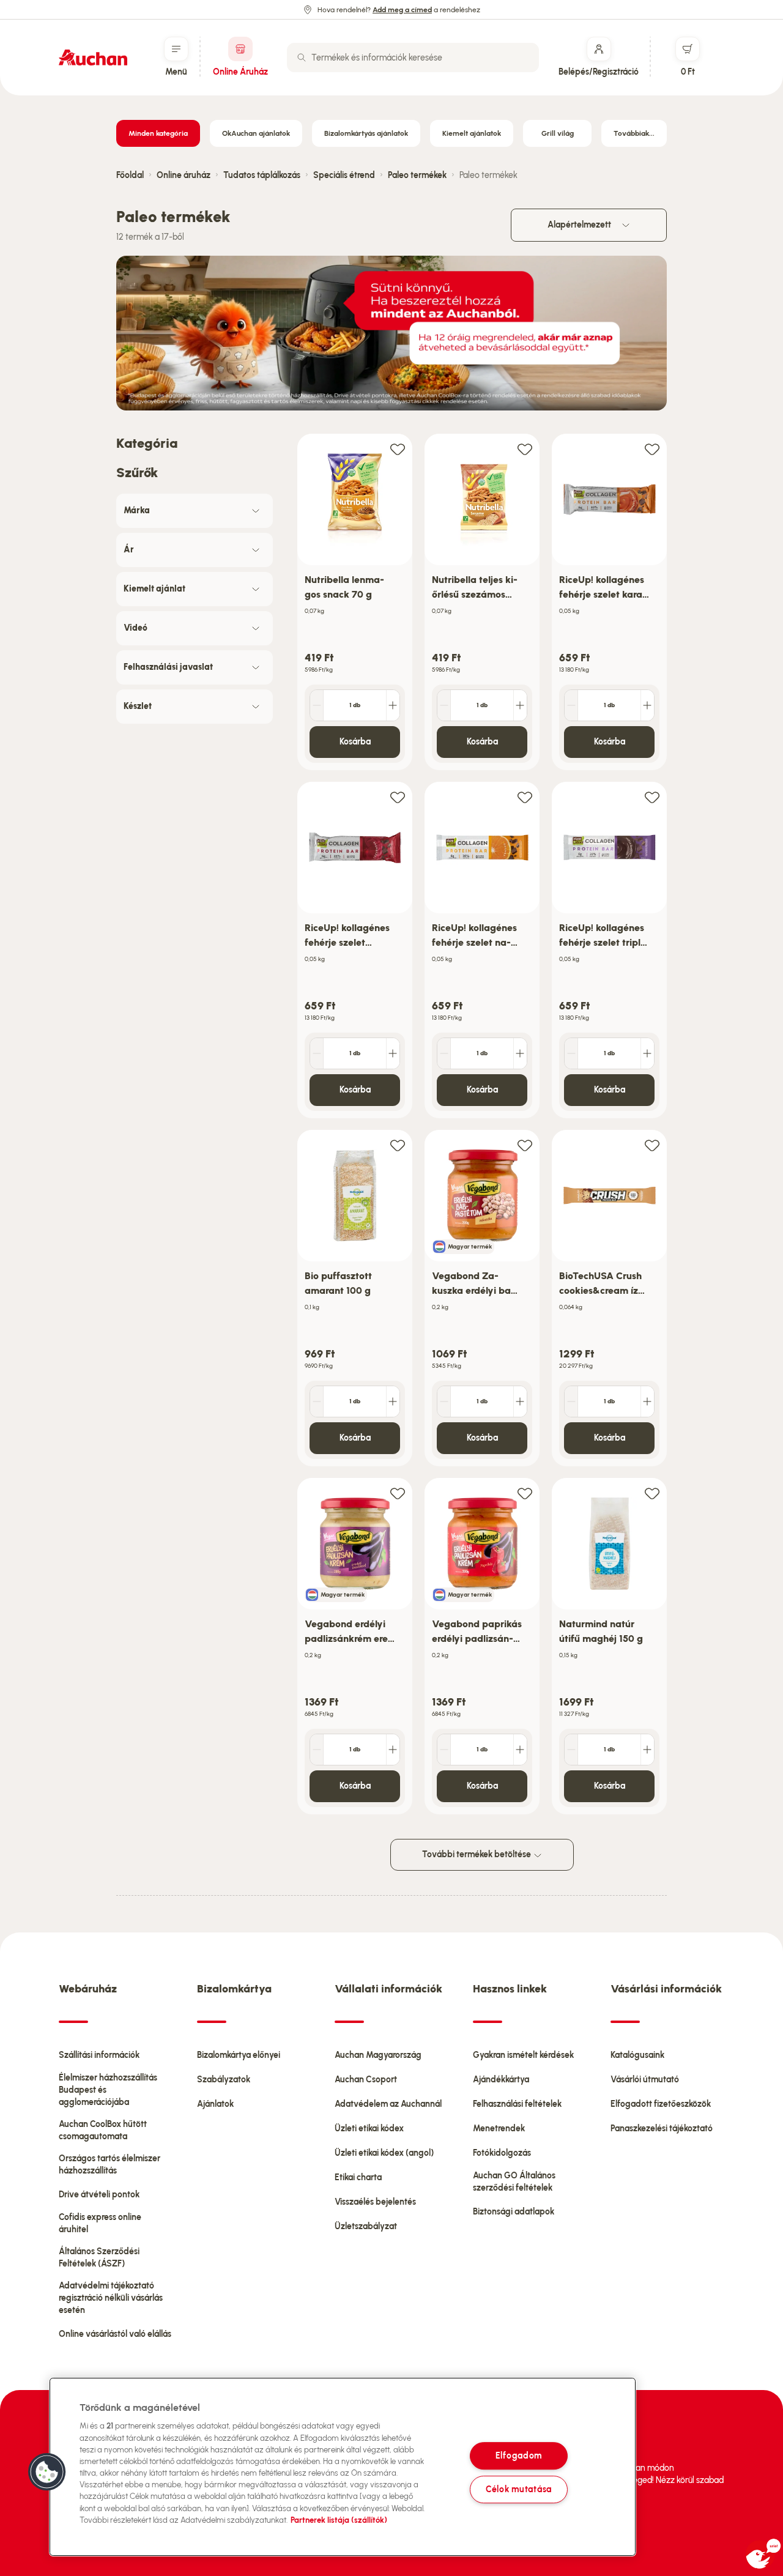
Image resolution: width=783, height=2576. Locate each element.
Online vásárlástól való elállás (115, 2334)
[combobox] (413, 58)
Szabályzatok (224, 2080)
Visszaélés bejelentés (375, 2202)
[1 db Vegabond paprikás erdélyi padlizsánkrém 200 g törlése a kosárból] (444, 1750)
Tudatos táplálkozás (262, 175)
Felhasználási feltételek (517, 2104)
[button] (47, 2472)
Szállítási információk (99, 2055)
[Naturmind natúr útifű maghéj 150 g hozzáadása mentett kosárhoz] (652, 1493)
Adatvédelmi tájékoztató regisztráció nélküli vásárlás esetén (111, 2298)
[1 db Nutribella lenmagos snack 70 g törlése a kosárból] (317, 705)
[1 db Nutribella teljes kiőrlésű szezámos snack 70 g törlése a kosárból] (444, 705)
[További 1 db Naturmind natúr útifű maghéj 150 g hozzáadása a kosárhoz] (647, 1750)
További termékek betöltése (477, 1854)
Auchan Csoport (366, 2080)
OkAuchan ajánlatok (256, 133)
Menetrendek (499, 2129)
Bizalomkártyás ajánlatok (366, 133)
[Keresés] (302, 58)
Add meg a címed (402, 10)
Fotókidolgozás (502, 2153)
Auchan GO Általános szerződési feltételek (514, 2182)
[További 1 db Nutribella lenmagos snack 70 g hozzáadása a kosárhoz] (393, 705)
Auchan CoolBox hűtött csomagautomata (103, 2130)
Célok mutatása (519, 2489)
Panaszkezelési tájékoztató (662, 2129)
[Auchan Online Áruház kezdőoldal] (93, 58)
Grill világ (558, 133)
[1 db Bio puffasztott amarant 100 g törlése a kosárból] (317, 1401)
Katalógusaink (637, 2055)
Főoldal (130, 175)
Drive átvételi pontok (99, 2195)
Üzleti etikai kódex (369, 2129)
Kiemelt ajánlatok (472, 133)
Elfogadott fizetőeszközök (661, 2104)
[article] (355, 602)
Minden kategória (158, 133)
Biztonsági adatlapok (514, 2212)
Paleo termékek (417, 175)
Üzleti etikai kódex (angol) (384, 2153)
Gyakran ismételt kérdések (523, 2055)
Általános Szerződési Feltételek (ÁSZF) (99, 2258)
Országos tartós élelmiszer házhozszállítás (109, 2165)
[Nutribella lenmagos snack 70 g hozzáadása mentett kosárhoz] (398, 449)
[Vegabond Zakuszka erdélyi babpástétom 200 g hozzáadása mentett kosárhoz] (525, 1145)
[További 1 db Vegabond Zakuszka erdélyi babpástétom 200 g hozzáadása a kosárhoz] (520, 1401)
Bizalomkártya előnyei (239, 2055)
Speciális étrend (344, 175)
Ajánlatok (215, 2104)
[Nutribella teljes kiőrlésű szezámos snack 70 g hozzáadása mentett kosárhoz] (525, 449)
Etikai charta (358, 2177)
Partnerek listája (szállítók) (339, 2520)
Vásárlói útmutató (645, 2080)
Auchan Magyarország (378, 2055)
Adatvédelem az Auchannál (388, 2104)
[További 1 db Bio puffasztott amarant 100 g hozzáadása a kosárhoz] (393, 1401)
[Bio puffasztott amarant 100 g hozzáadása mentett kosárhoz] (398, 1145)
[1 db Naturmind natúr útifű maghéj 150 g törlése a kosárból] (571, 1750)
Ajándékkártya (501, 2080)
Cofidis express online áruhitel (100, 2223)
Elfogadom (519, 2455)
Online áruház (184, 175)
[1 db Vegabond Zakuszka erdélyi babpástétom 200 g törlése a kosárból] (444, 1401)
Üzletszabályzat (366, 2226)
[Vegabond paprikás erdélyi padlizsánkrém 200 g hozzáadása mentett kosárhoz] (525, 1493)
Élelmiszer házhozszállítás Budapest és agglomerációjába (108, 2090)
